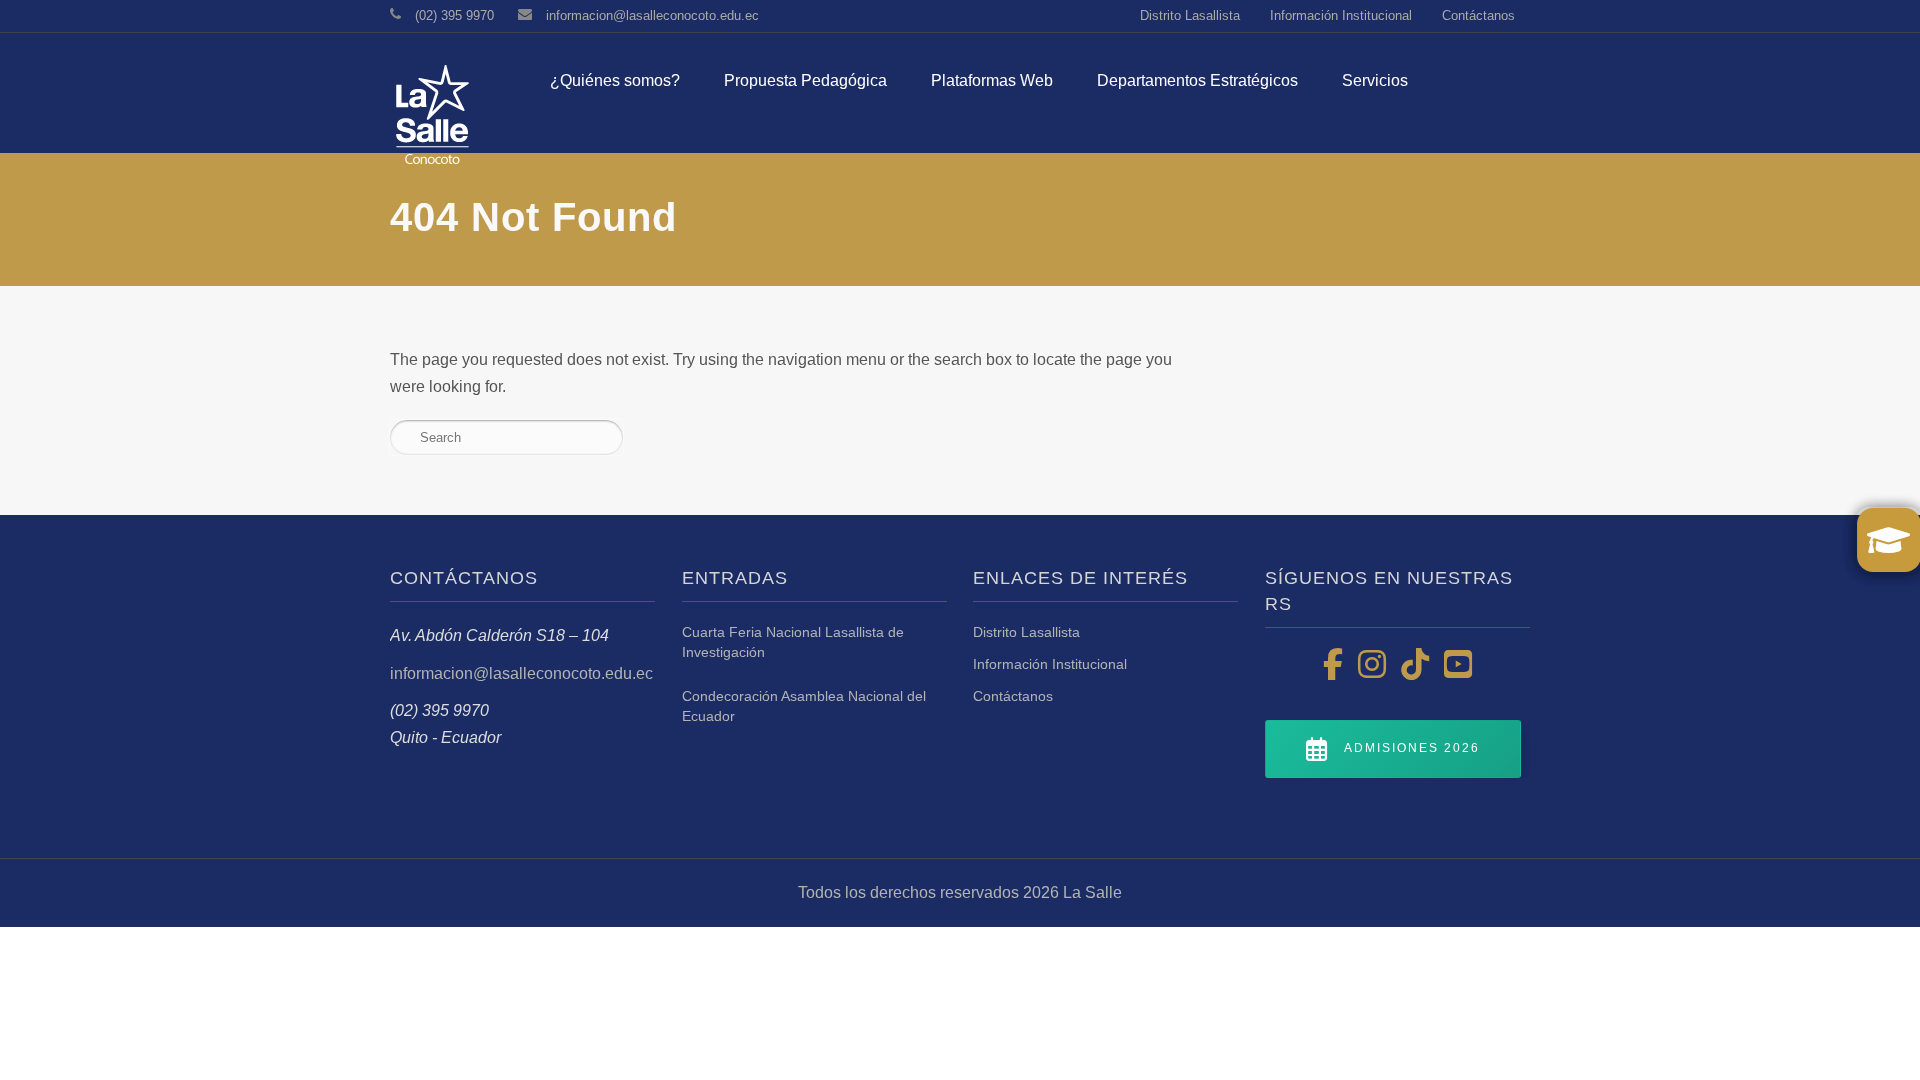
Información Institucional (1341, 15)
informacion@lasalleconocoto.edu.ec (652, 15)
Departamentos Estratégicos (1197, 80)
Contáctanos (1478, 15)
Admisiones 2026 (1412, 749)
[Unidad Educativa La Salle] (430, 123)
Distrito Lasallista (1190, 15)
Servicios (1375, 80)
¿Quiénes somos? (615, 80)
